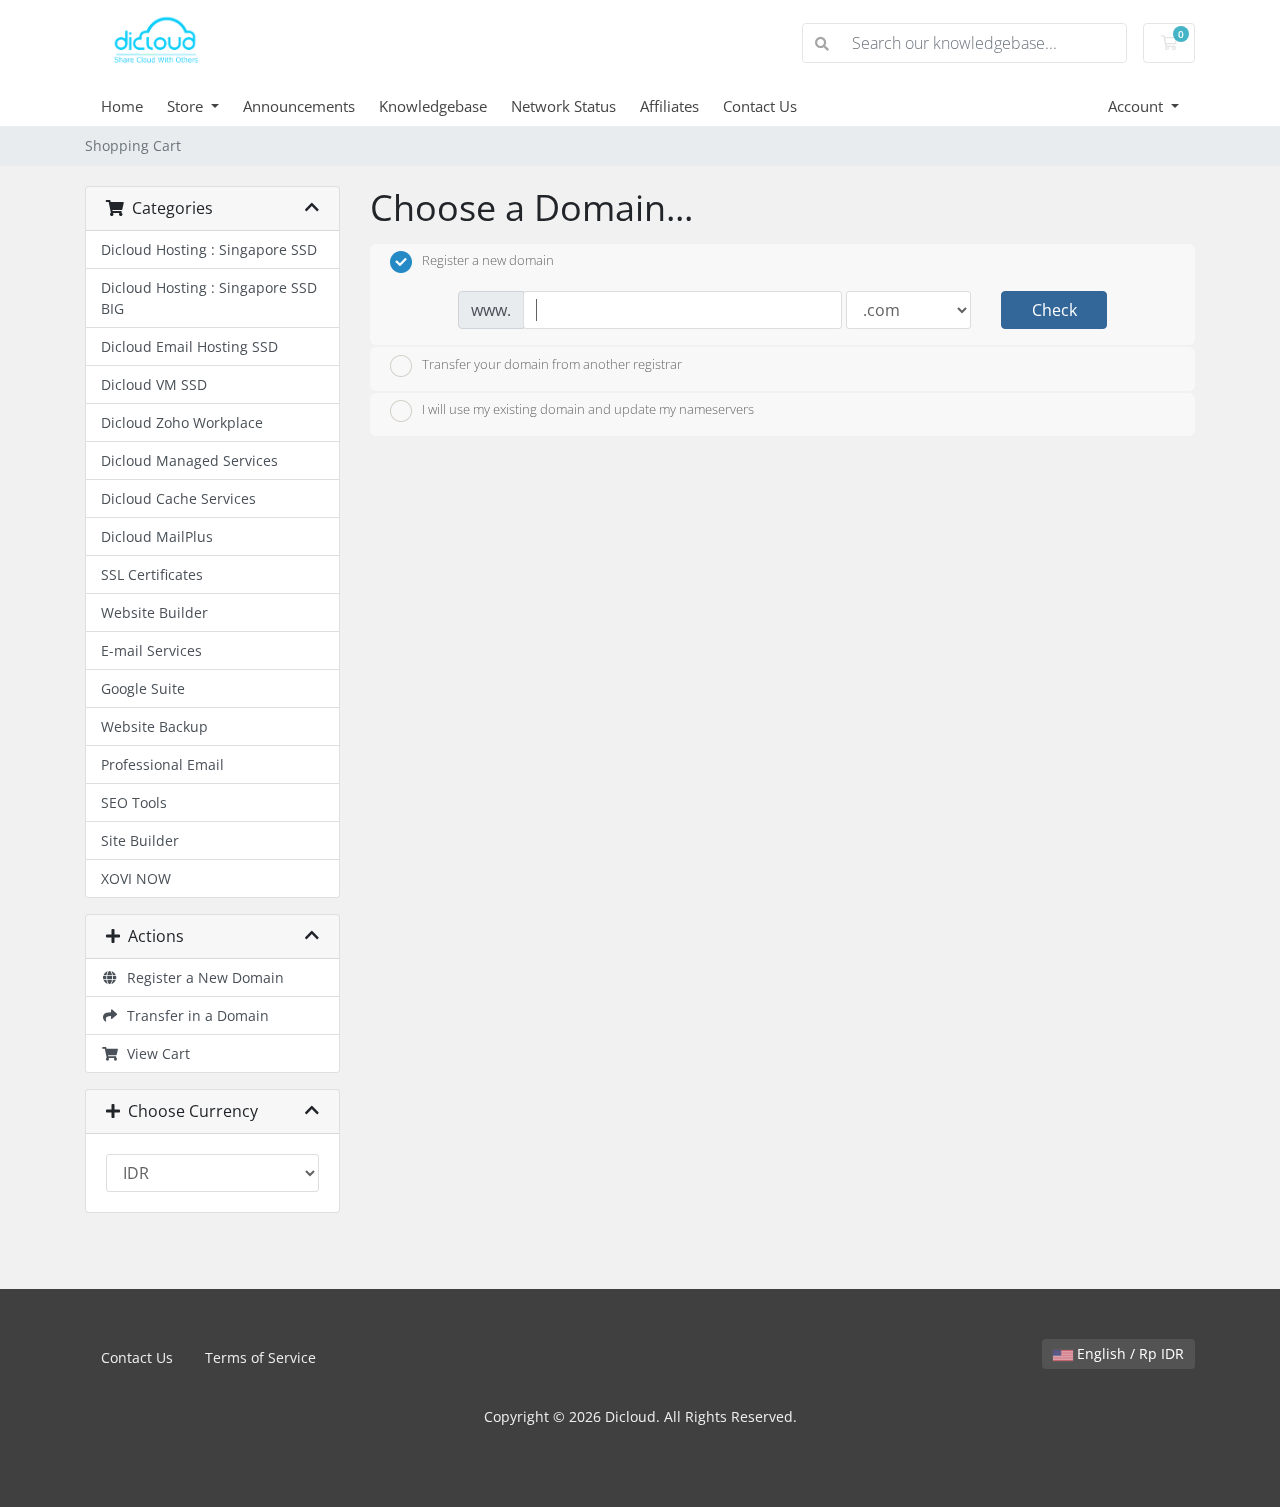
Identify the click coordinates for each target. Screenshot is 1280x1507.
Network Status (563, 106)
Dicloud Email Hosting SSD (189, 346)
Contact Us (760, 106)
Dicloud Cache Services (178, 498)
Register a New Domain (201, 977)
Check (1054, 310)
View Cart (154, 1053)
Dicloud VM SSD (154, 384)
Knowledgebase (433, 106)
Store (187, 106)
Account (1137, 106)
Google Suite (143, 688)
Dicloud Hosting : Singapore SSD (209, 249)
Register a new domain (488, 261)
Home (122, 106)
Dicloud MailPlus (157, 536)
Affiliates (669, 106)
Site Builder (140, 840)
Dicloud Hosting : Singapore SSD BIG (209, 298)
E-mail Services (151, 650)
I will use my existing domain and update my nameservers (588, 410)
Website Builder (154, 612)
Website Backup (154, 726)
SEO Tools (134, 802)
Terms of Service (260, 1357)
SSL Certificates (152, 574)
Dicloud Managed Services (189, 460)
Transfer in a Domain (194, 1015)
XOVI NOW (136, 878)
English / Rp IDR (1128, 1353)
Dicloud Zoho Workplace (182, 422)
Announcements (299, 106)
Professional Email (162, 764)
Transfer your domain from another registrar (552, 364)
